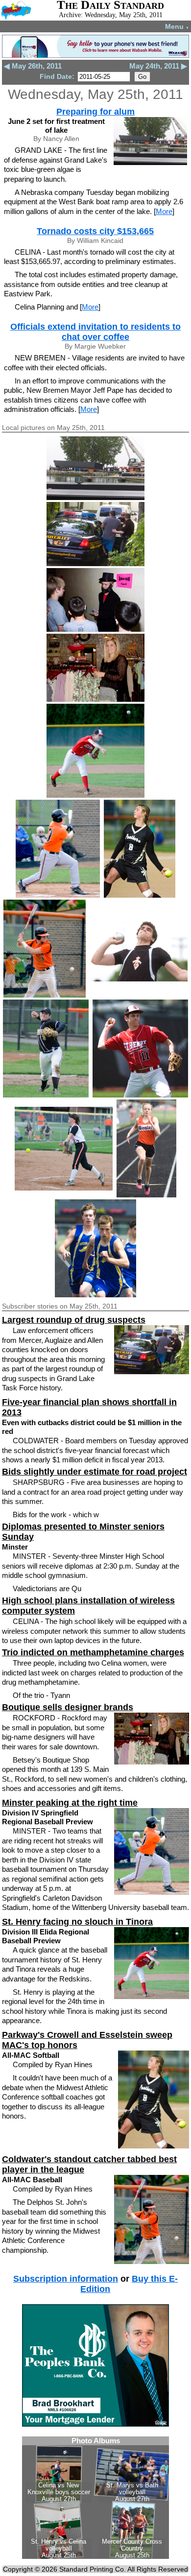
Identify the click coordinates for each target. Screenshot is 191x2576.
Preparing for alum (95, 112)
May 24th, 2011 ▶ (158, 66)
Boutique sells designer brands (68, 1707)
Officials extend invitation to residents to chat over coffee (95, 332)
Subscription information (66, 2279)
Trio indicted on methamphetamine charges (93, 1652)
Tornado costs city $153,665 (95, 231)
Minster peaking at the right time (70, 1803)
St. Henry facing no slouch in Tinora (77, 1922)
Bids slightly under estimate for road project (95, 1472)
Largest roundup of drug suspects (74, 1320)
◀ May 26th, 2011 (33, 66)
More (164, 211)
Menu (177, 26)
